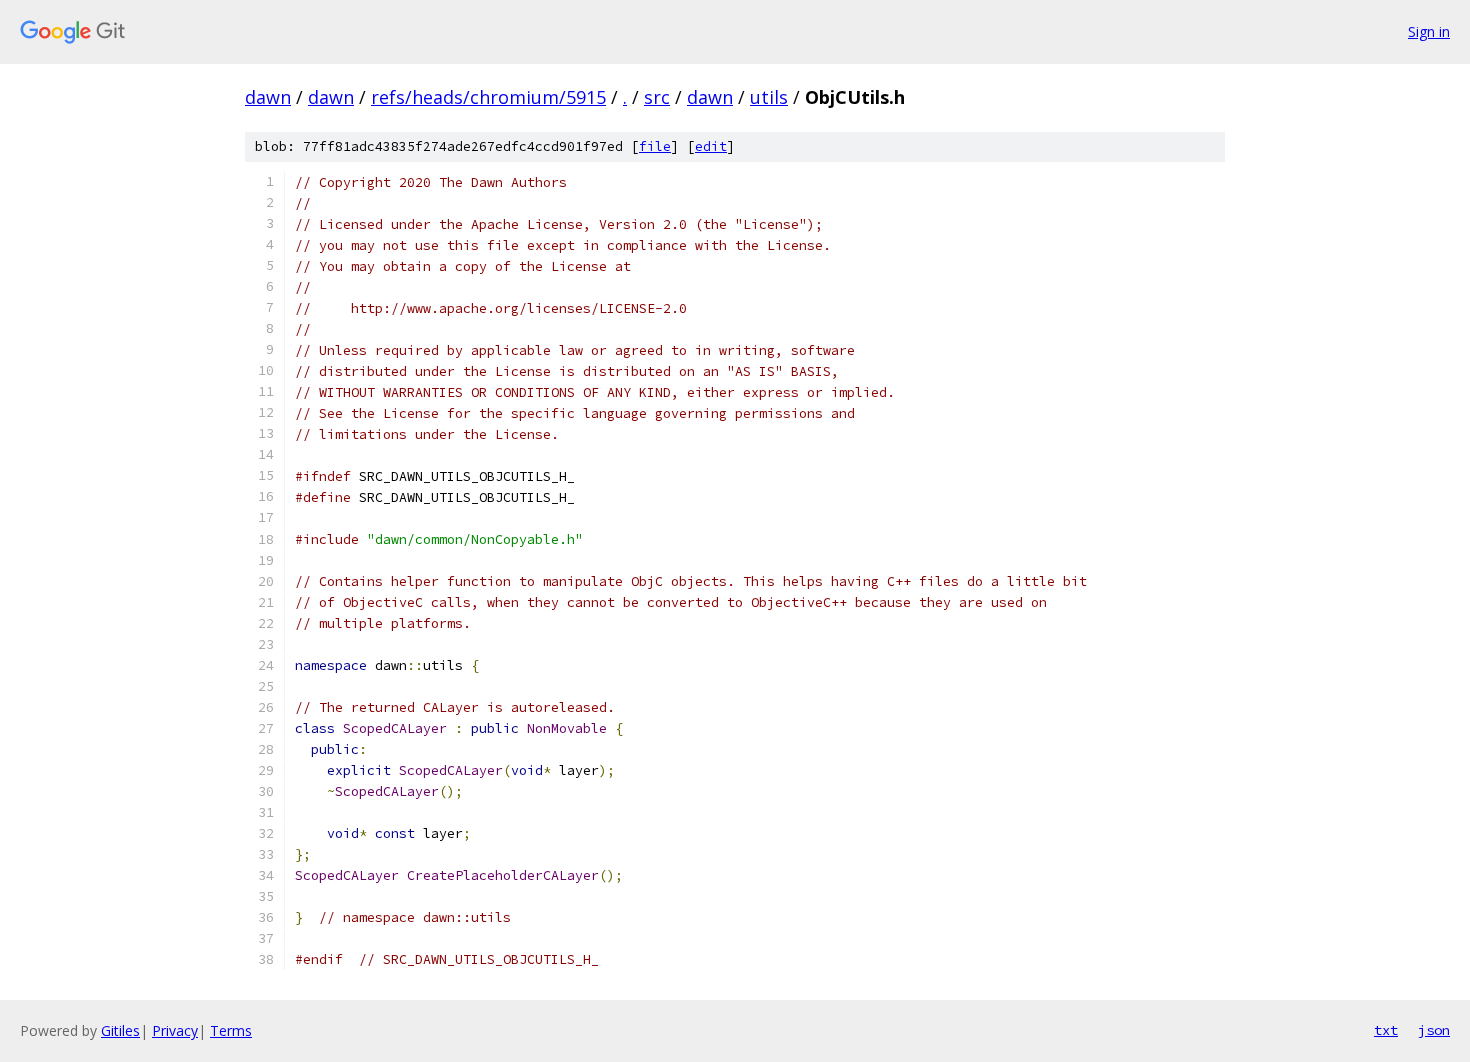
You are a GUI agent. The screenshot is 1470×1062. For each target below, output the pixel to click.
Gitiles (120, 1030)
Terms (231, 1030)
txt (1386, 1030)
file (655, 146)
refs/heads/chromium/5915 (488, 97)
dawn (268, 97)
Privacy (175, 1030)
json (1434, 1030)
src (657, 97)
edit (711, 146)
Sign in (1429, 31)
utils (769, 97)
